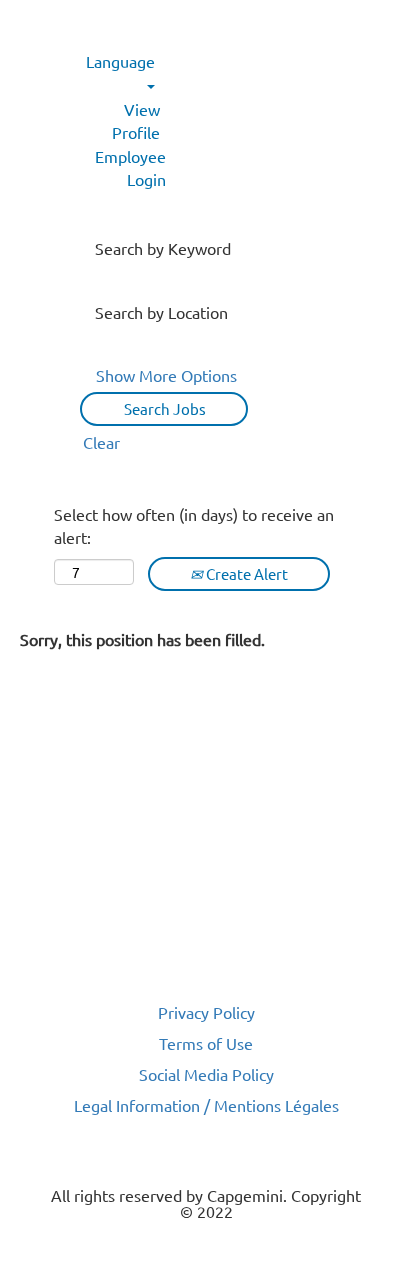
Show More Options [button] (166, 375)
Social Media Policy (206, 1074)
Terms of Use (206, 1043)
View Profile (136, 120)
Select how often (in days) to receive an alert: (194, 525)
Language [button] (120, 61)
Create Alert (245, 573)
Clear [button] (101, 442)
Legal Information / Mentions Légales (206, 1105)
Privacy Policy (206, 1012)
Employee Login (130, 167)
